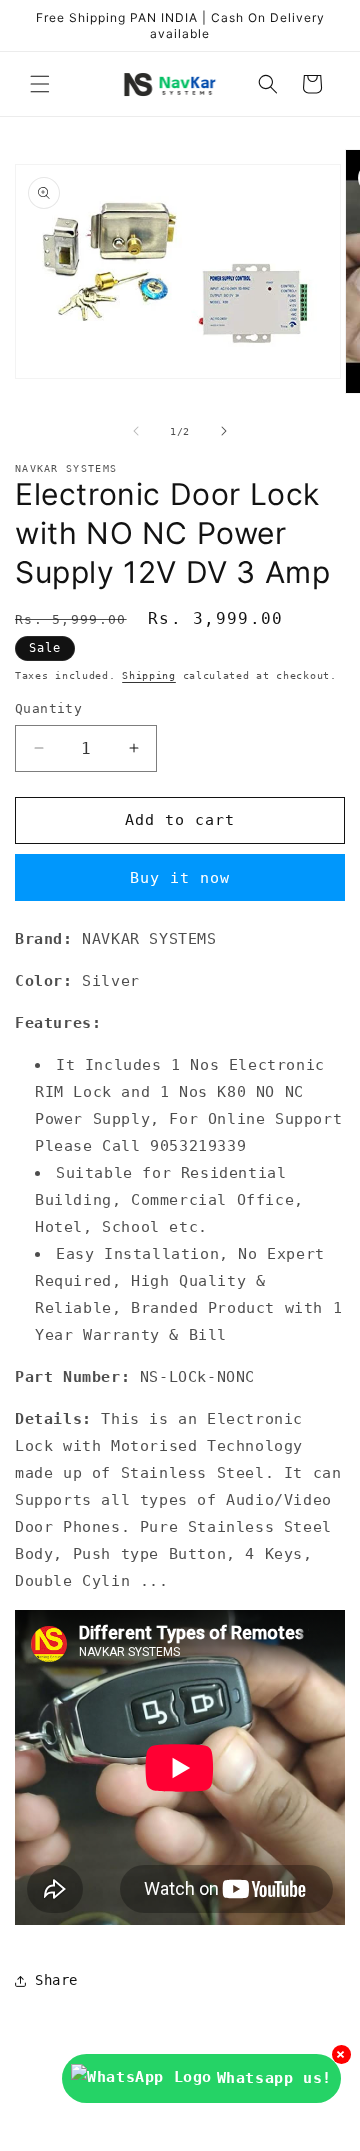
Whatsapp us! (274, 2078)
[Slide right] (224, 431)
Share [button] (56, 1980)
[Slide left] (136, 431)
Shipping (149, 675)
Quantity (48, 708)
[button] (40, 84)
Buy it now (180, 878)
